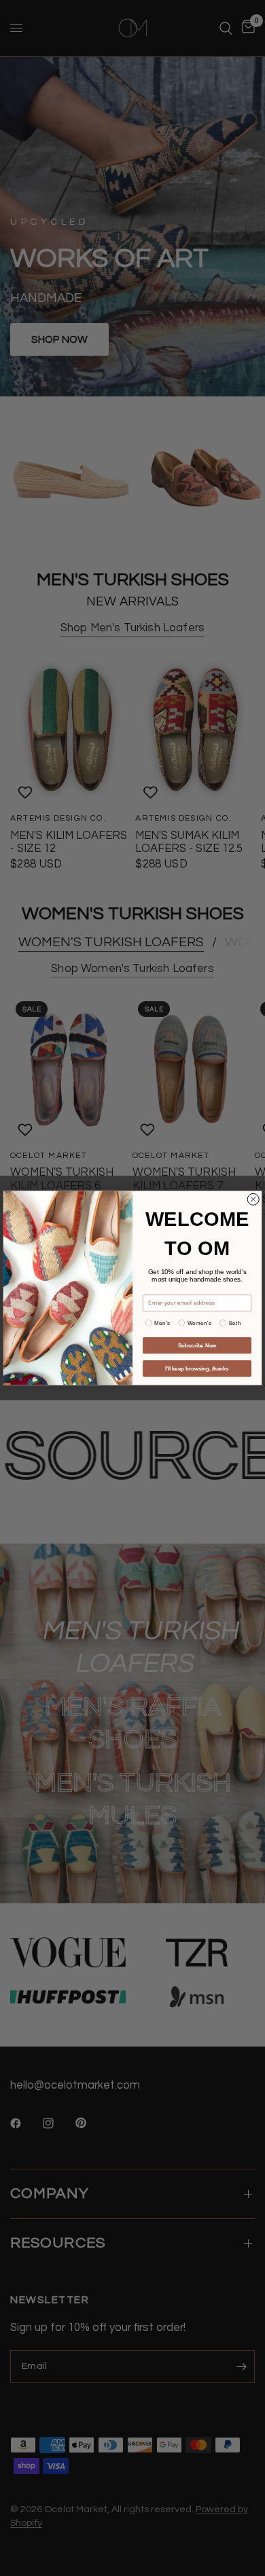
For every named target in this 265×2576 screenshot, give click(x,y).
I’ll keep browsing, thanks (197, 1368)
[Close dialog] (253, 1199)
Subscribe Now (197, 1345)
